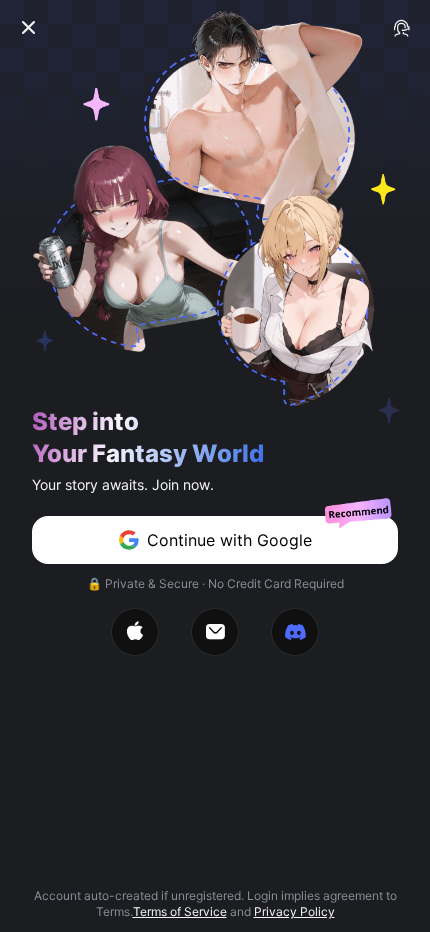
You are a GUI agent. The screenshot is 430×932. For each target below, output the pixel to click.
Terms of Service (180, 911)
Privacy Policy (294, 911)
